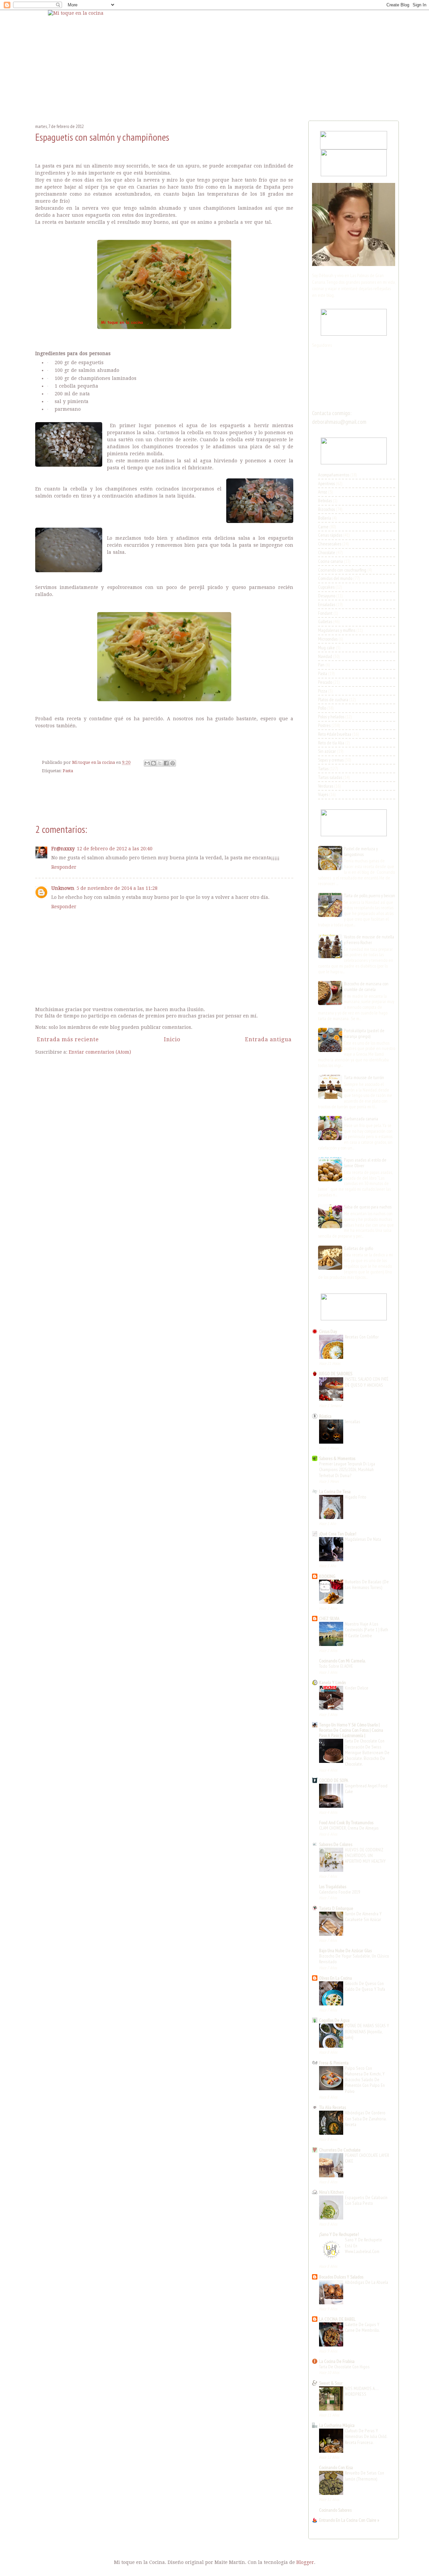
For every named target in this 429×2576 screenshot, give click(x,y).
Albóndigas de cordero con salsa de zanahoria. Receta (366, 2119)
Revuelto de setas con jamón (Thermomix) (364, 2476)
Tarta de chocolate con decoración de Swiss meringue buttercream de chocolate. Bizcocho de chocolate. (367, 1752)
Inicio (172, 1039)
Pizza (323, 691)
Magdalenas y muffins (337, 630)
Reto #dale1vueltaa (335, 734)
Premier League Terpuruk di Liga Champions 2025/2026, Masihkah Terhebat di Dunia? (347, 1470)
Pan (321, 665)
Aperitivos (326, 483)
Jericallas (353, 1422)
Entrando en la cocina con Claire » (349, 2520)
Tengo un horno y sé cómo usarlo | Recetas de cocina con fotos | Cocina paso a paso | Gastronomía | (351, 1730)
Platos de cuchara (333, 700)
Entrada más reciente (68, 1039)
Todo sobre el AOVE (336, 1666)
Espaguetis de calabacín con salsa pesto (366, 2200)
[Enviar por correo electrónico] (147, 763)
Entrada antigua (268, 1039)
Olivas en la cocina (335, 1978)
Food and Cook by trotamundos (346, 1823)
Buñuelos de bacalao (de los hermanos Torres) (367, 1584)
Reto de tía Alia (331, 743)
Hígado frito (356, 1497)
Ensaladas (327, 604)
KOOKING (327, 1576)
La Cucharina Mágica (337, 2425)
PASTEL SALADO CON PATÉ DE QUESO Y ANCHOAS (367, 1382)
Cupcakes (326, 587)
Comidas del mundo (335, 578)
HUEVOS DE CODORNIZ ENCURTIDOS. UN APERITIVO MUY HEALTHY (365, 1856)
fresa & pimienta (334, 2063)
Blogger (305, 2562)
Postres (324, 725)
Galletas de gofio (358, 1248)
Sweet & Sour (331, 2383)
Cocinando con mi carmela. (342, 1661)
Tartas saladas (330, 777)
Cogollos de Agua (334, 2020)
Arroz (323, 492)
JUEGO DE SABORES (336, 1374)
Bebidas (325, 501)
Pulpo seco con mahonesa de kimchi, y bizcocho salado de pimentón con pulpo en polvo (365, 2080)
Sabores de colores (336, 1844)
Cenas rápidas (330, 535)
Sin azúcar (327, 751)
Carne (323, 527)
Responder (64, 867)
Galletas (325, 621)
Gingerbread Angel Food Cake (366, 1789)
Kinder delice (357, 1688)
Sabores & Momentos (337, 1458)
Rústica (325, 1416)
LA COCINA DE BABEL (337, 2319)
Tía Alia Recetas (332, 2107)
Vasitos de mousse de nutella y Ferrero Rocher (369, 940)
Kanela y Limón (332, 1682)
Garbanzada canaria (361, 1119)
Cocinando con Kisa (336, 2467)
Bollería (325, 518)
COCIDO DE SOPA (334, 1780)
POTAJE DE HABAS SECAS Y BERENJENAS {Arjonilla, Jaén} (367, 2031)
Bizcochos (326, 509)
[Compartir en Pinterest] (173, 763)
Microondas (328, 639)
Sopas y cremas (331, 760)
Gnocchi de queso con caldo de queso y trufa (365, 1986)
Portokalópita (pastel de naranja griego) (364, 1033)
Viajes (323, 794)
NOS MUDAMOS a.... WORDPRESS (362, 2391)
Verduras (326, 786)
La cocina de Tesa (335, 1492)
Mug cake (326, 648)
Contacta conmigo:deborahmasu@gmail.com (339, 417)
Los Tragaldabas (333, 1887)
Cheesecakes (330, 544)
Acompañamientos (334, 475)
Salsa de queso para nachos (368, 1207)
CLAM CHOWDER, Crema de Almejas (349, 1828)
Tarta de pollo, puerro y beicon (370, 896)
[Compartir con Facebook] (166, 763)
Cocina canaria (330, 561)
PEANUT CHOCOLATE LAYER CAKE (367, 2158)
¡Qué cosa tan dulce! (338, 1534)
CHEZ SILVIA (329, 1619)
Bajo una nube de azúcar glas (345, 1951)
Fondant (325, 613)
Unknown (63, 888)
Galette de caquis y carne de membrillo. (362, 2327)
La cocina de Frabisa (337, 2361)
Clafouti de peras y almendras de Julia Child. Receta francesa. (366, 2436)
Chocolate (327, 552)
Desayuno (327, 596)
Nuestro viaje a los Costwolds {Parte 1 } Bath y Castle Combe (366, 1630)
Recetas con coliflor (362, 1337)
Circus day (328, 1331)
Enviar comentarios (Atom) (100, 1052)
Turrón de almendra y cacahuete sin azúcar (363, 1917)
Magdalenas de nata (363, 1539)
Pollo (322, 708)
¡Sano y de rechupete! (339, 2234)
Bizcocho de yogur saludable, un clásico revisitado (354, 1959)
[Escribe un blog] (154, 763)
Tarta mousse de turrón (364, 1077)
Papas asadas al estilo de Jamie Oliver (365, 1163)
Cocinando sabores (335, 2510)
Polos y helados (331, 717)
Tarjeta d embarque (336, 1908)
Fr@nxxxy (63, 849)
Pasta (68, 771)
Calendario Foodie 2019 (340, 1892)
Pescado (325, 682)
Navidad (325, 656)
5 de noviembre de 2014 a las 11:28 (117, 888)
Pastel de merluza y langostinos (361, 851)
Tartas (323, 769)
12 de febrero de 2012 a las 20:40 (115, 849)
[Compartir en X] (160, 763)
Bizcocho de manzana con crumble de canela (366, 986)
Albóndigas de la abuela (366, 2282)
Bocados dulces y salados (341, 2277)
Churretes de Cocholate (340, 2150)
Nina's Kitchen (331, 2192)
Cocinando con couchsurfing (342, 570)
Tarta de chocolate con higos (344, 2367)
